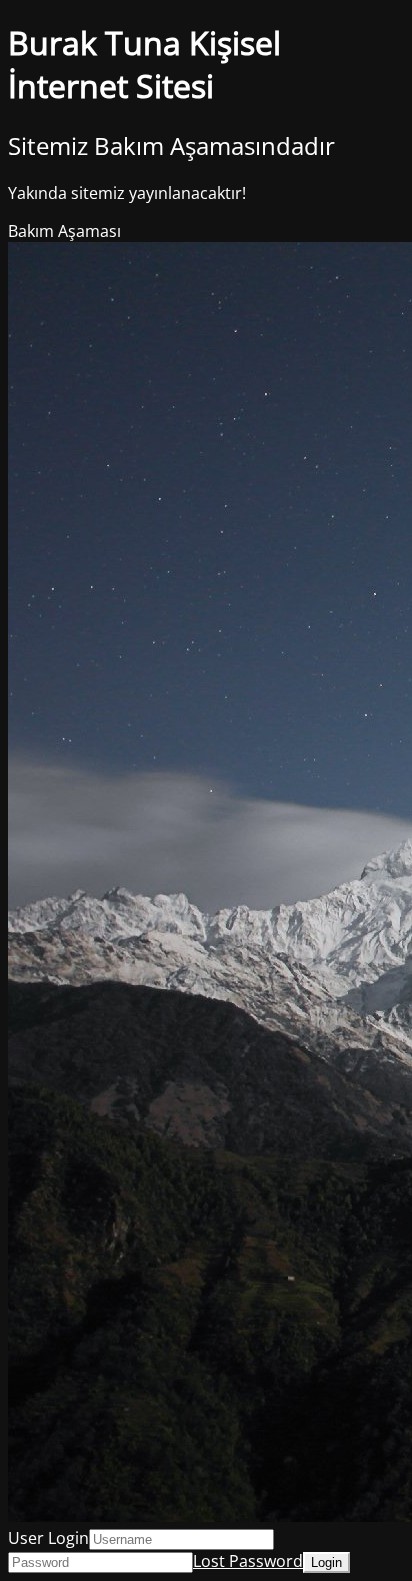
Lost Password (248, 1561)
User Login (48, 1538)
